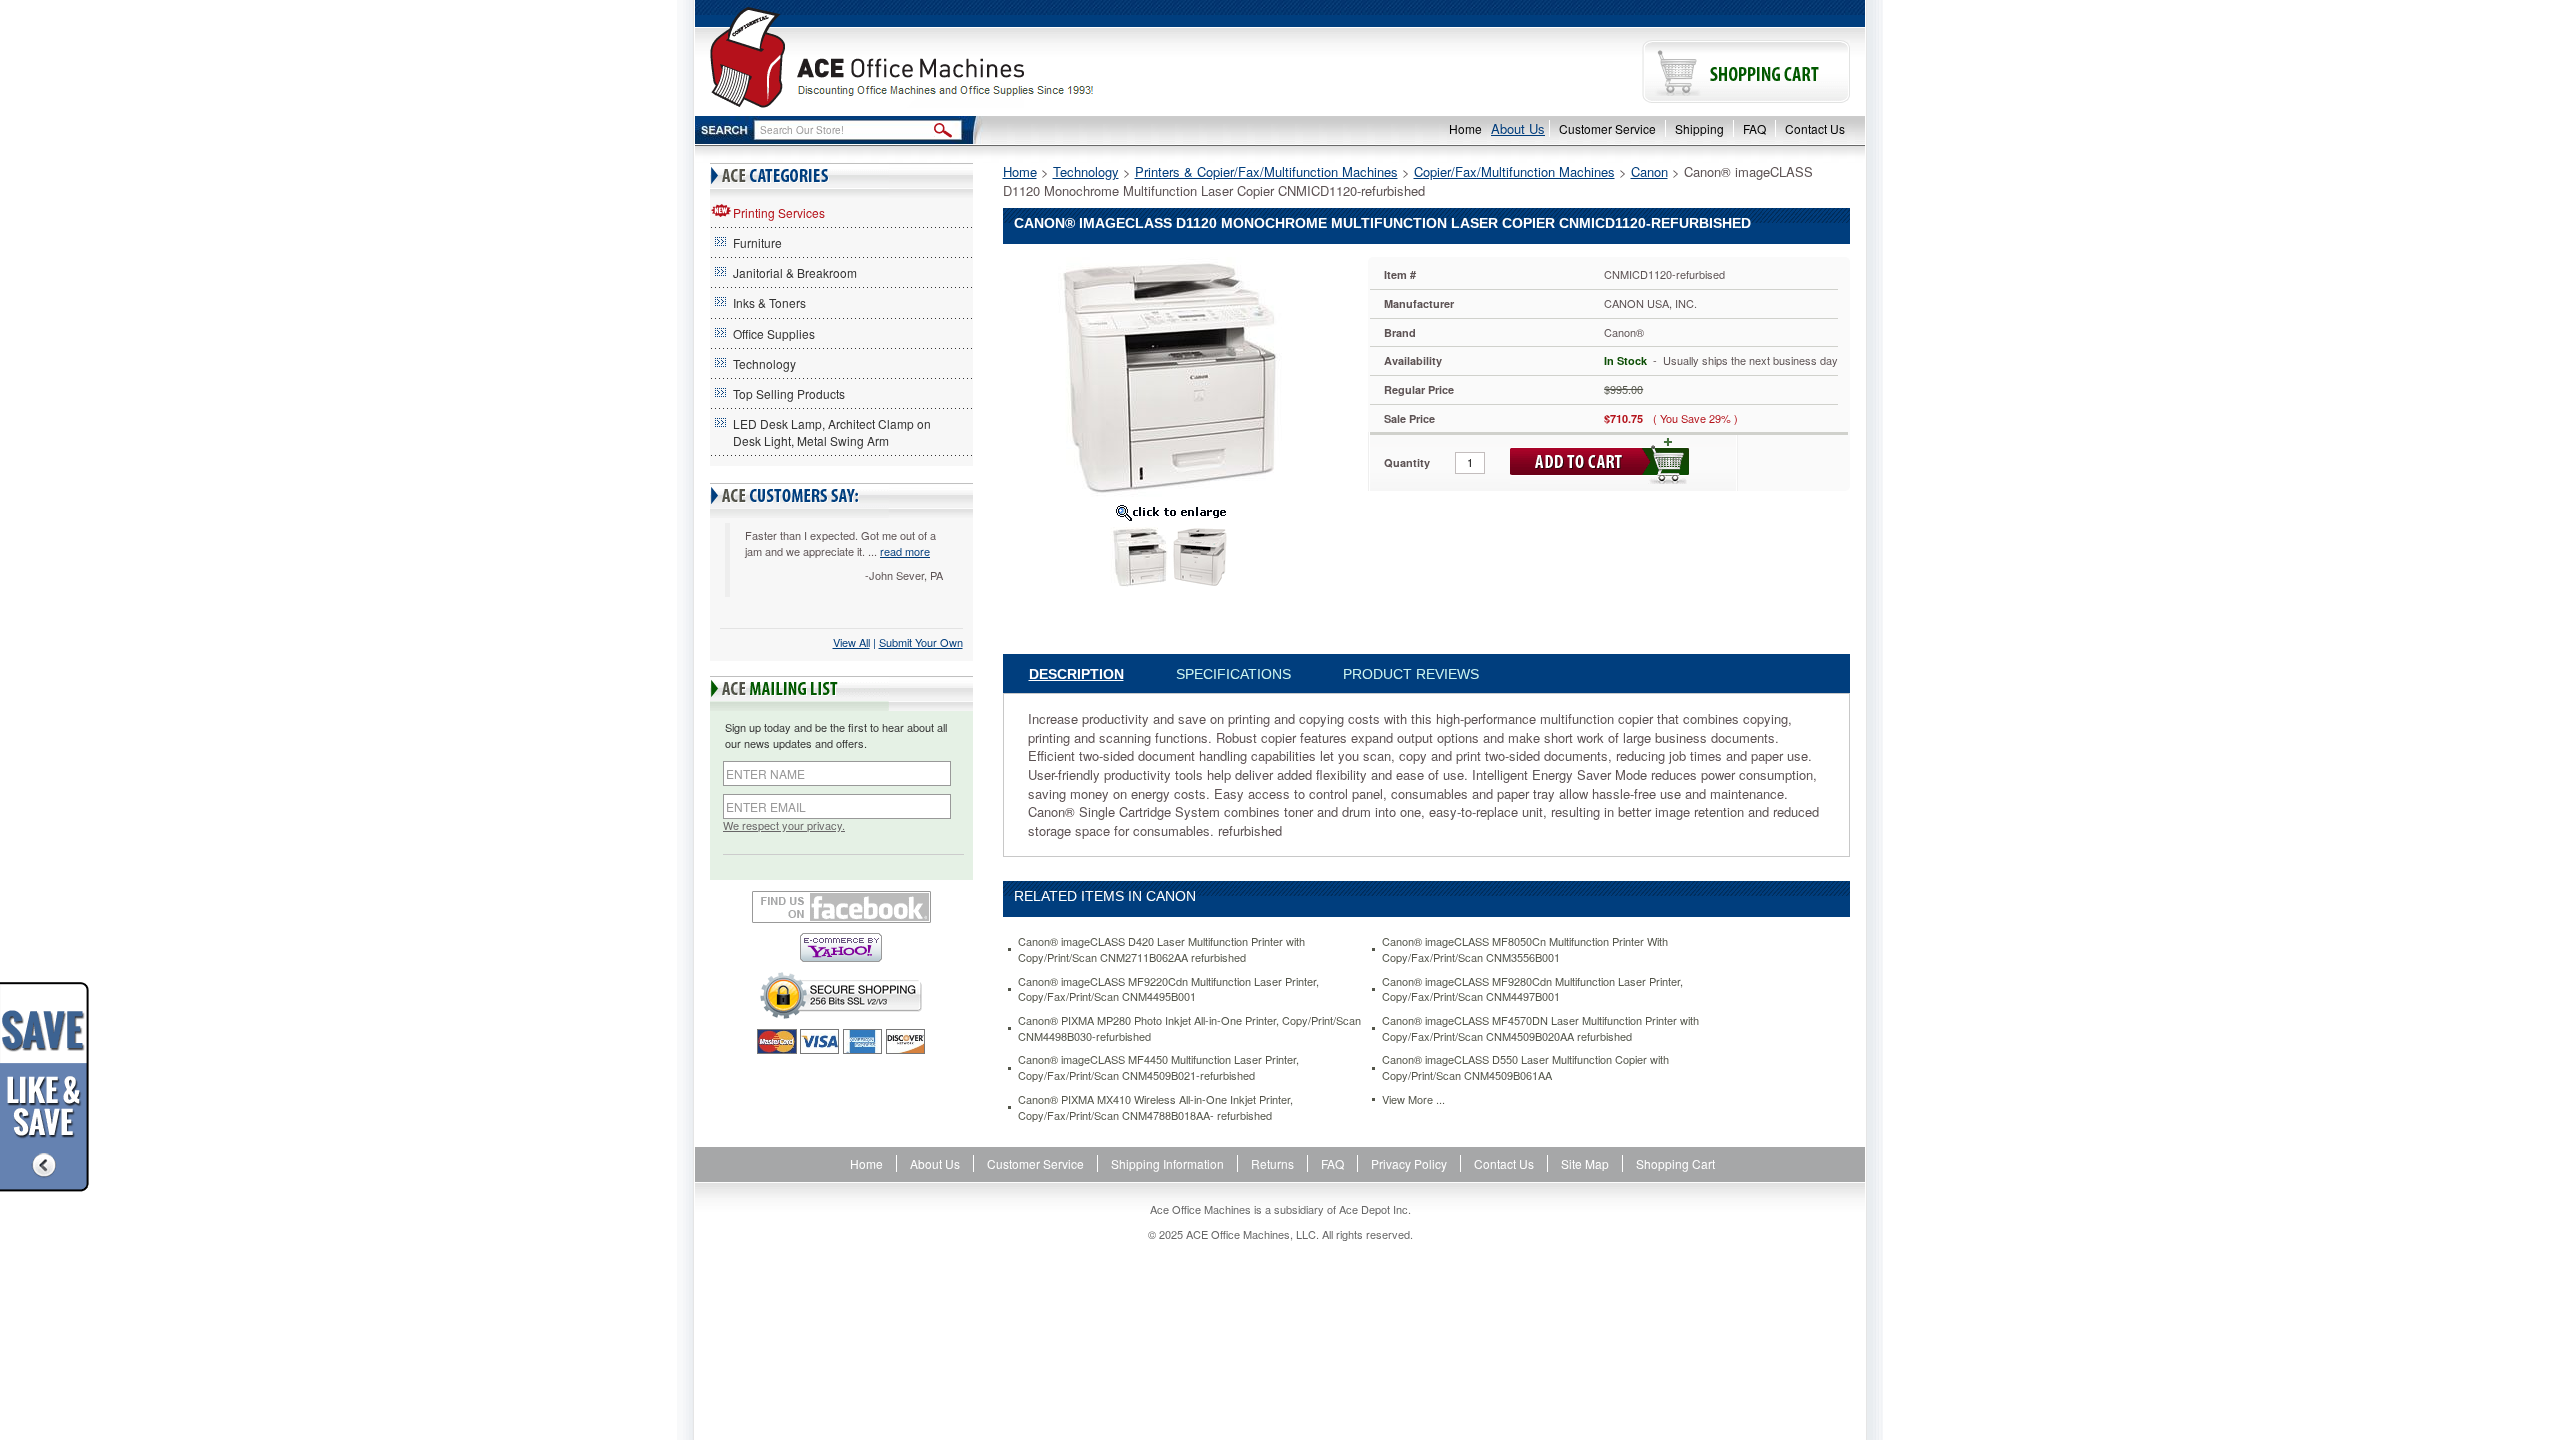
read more (905, 551)
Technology (764, 363)
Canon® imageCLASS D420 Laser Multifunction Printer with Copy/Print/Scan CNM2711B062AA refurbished (1161, 949)
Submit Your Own (921, 642)
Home (1465, 128)
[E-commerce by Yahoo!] (841, 947)
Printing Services (779, 212)
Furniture (757, 242)
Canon (1649, 171)
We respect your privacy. (784, 825)
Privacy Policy (1409, 1163)
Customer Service (1607, 128)
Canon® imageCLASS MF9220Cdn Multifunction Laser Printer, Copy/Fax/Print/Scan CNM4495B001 (1168, 989)
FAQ (1754, 128)
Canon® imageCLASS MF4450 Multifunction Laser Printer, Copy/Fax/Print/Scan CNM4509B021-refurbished (1158, 1067)
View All (851, 642)
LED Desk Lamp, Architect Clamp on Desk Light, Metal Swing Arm (832, 432)
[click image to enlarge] (1171, 512)
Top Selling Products (789, 393)
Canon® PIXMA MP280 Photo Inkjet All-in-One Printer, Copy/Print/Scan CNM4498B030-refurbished (1189, 1028)
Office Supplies (774, 333)
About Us (1518, 128)
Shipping (1699, 128)
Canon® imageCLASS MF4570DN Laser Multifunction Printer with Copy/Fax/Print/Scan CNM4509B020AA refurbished (1540, 1028)
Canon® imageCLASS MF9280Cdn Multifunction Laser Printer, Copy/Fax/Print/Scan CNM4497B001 (1532, 989)
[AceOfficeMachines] (987, 57)
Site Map (1585, 1163)
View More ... (1413, 1099)
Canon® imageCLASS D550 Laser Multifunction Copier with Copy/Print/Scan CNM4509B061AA (1525, 1067)
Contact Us (1815, 128)
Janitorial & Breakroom (795, 272)
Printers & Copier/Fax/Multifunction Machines (1266, 171)
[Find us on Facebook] (841, 907)
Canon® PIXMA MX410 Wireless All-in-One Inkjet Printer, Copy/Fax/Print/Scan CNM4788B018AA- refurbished (1155, 1107)
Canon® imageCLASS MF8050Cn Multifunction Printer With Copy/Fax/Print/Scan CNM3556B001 (1525, 949)
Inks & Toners (769, 302)
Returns (1272, 1163)
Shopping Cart (1675, 1163)
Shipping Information (1167, 1163)
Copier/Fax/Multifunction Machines (1514, 171)
